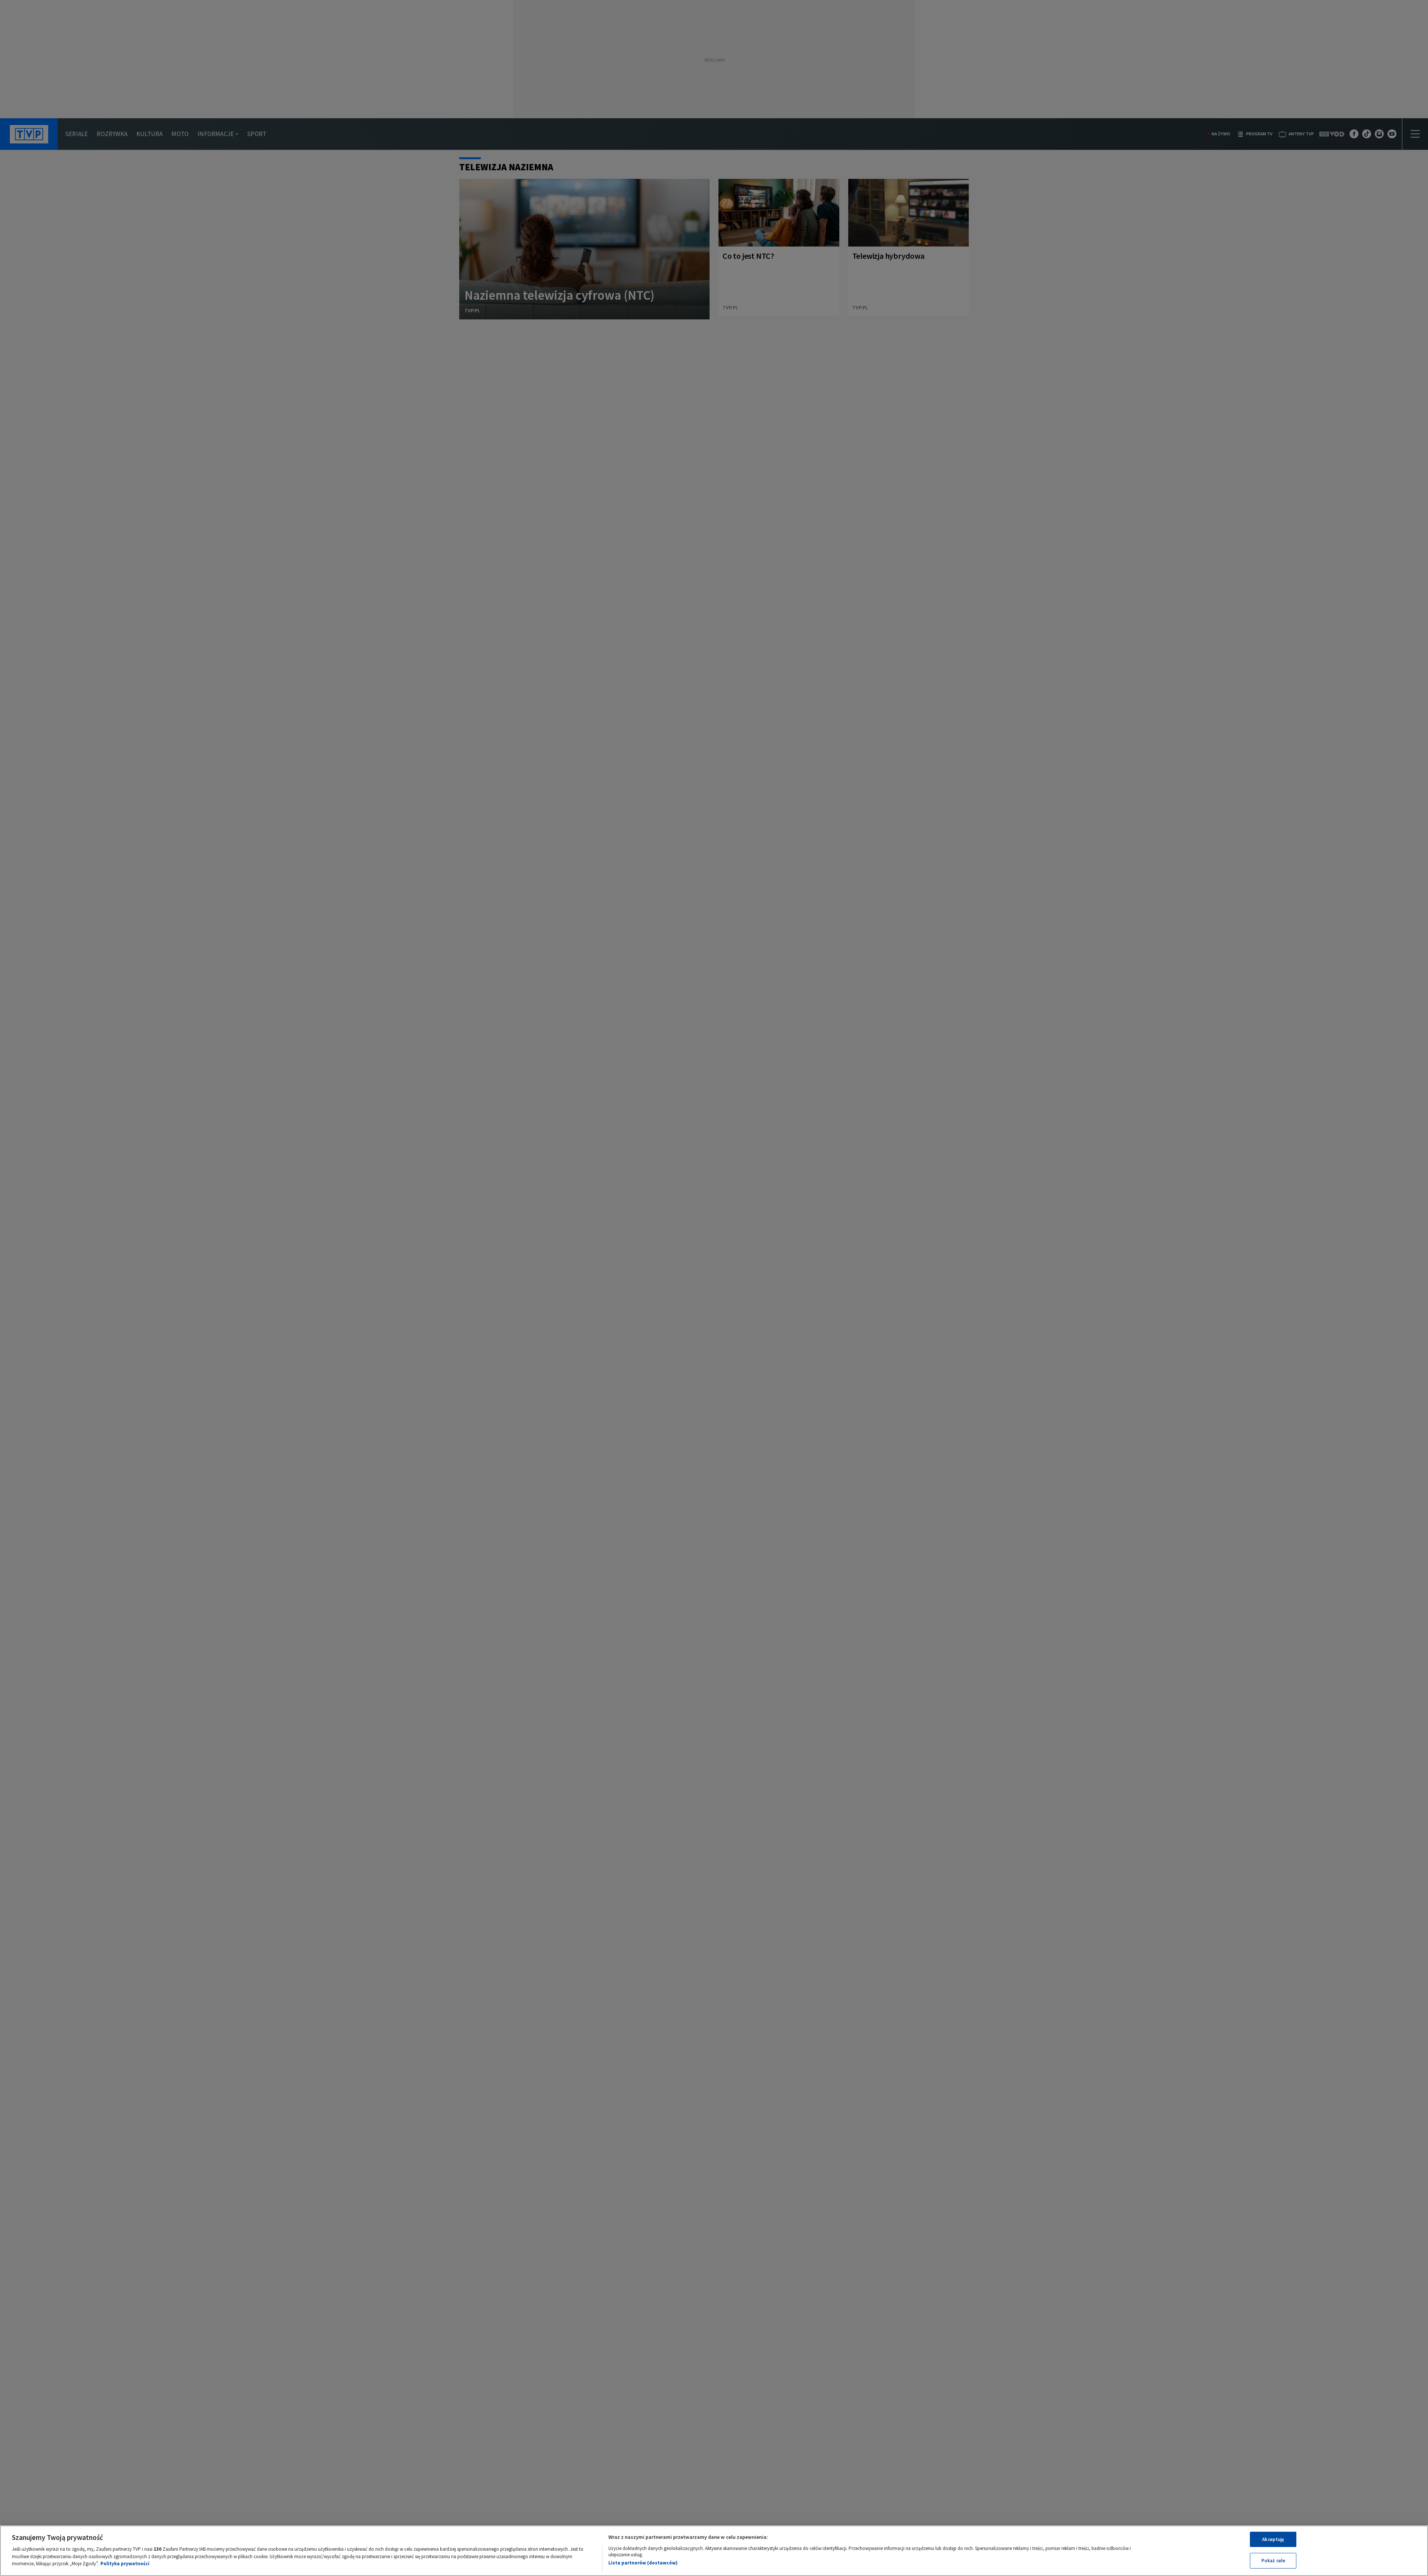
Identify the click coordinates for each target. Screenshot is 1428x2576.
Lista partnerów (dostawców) (643, 2563)
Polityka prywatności (125, 2564)
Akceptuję (1273, 2539)
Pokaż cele (1273, 2561)
